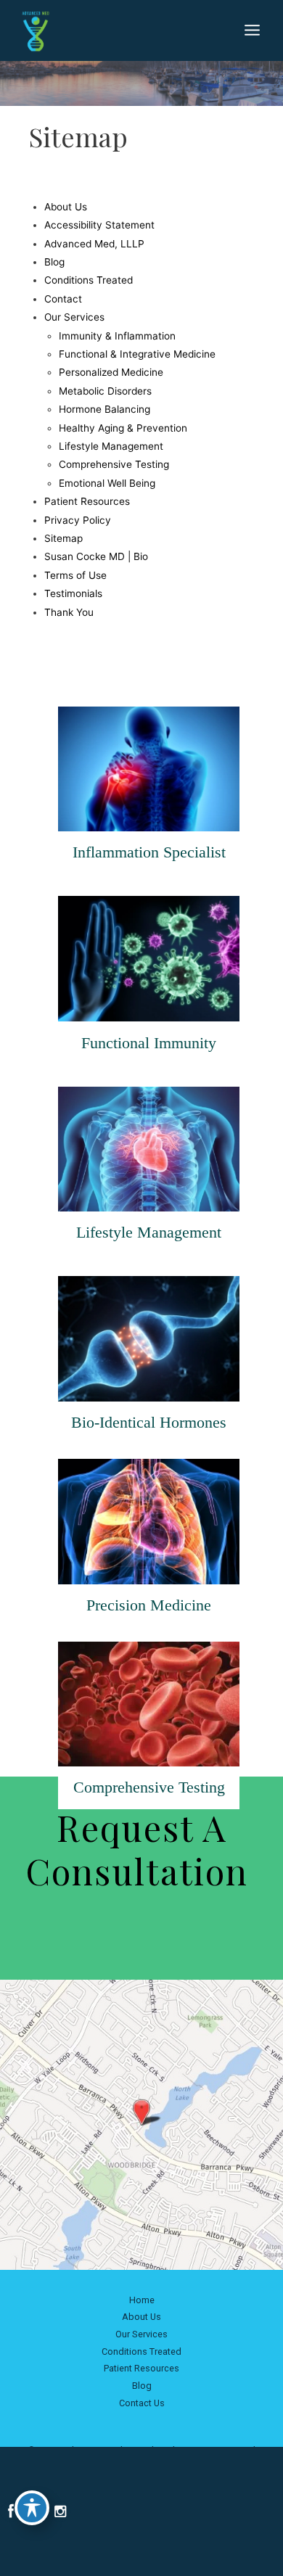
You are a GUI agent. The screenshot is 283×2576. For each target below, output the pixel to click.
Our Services (74, 317)
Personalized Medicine (111, 372)
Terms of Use (75, 575)
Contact (63, 299)
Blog (54, 262)
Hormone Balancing (104, 409)
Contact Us (142, 2403)
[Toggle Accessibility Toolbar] (32, 2508)
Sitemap (63, 538)
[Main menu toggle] (253, 30)
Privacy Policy (78, 520)
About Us (66, 207)
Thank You (69, 612)
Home (142, 2300)
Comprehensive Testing (114, 464)
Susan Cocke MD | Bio (96, 556)
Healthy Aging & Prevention (123, 428)
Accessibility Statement (99, 225)
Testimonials (73, 593)
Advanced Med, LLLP (94, 244)
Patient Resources (87, 501)
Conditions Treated (89, 280)
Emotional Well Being (107, 483)
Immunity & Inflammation (117, 336)
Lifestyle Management (111, 446)
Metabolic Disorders (105, 391)
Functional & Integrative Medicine (137, 354)
